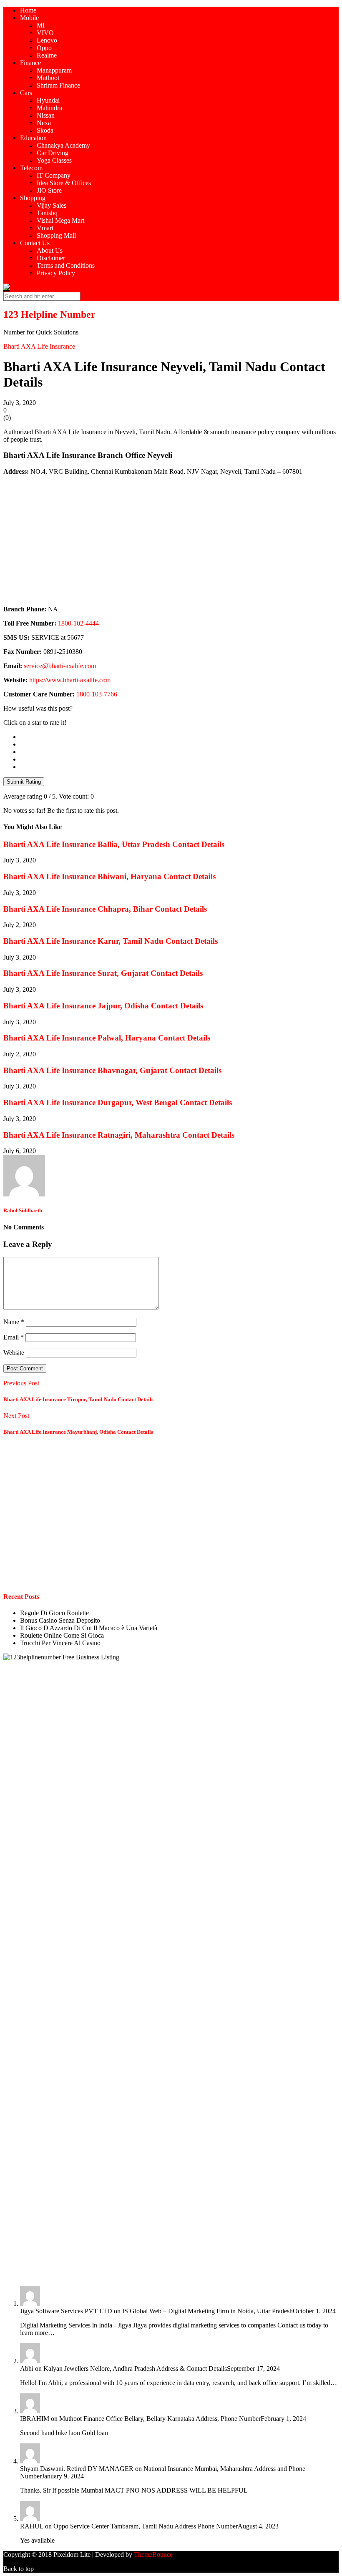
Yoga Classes (54, 160)
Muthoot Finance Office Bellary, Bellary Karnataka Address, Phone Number (160, 2419)
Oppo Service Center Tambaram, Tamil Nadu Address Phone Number (146, 2526)
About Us (50, 250)
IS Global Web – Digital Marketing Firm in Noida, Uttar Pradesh (207, 2311)
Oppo (44, 48)
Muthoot (48, 78)
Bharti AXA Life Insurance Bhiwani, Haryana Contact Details (109, 876)
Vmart (45, 228)
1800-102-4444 (78, 623)
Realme (47, 55)
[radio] (179, 737)
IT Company (54, 175)
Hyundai (48, 100)
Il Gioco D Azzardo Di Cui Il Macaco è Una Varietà (89, 1628)
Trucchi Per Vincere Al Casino (60, 1643)
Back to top (19, 2569)
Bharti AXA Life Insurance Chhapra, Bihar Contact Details (105, 909)
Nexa (44, 123)
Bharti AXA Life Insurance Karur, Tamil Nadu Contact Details (111, 941)
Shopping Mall (56, 235)
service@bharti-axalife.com (60, 666)
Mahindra (49, 108)
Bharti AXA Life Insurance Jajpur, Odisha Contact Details (103, 1006)
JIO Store (49, 190)
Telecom (31, 168)
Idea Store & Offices (64, 183)
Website (14, 1353)
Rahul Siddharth (23, 1210)
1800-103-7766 (97, 694)
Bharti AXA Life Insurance (39, 346)
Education (33, 138)
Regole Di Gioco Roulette (54, 1613)
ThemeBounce (153, 2555)
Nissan (46, 115)
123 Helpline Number (49, 314)
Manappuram (54, 70)
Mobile (29, 18)
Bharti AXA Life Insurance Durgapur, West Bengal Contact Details (118, 1102)
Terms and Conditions (66, 265)
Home (28, 10)
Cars (26, 93)
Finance (30, 63)
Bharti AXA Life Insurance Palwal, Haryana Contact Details (107, 1038)
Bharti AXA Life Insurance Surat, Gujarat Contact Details (103, 973)
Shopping (33, 198)
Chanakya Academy (63, 145)
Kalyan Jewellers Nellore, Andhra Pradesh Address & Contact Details (135, 2369)
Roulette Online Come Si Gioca (62, 1635)
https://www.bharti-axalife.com (70, 680)
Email (14, 1337)
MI (41, 25)
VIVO (45, 33)
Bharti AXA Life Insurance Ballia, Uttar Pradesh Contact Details (114, 844)
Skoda (45, 130)
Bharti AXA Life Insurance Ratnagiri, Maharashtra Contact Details (119, 1135)
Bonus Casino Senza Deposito (60, 1620)
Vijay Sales (52, 205)
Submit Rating (24, 782)
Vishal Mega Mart (60, 220)
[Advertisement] (171, 540)
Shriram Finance (58, 85)
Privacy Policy (56, 273)
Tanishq (47, 213)
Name (14, 1322)
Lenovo (47, 40)
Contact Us (35, 243)
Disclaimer (51, 258)
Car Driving (53, 153)
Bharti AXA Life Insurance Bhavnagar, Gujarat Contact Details (112, 1070)
